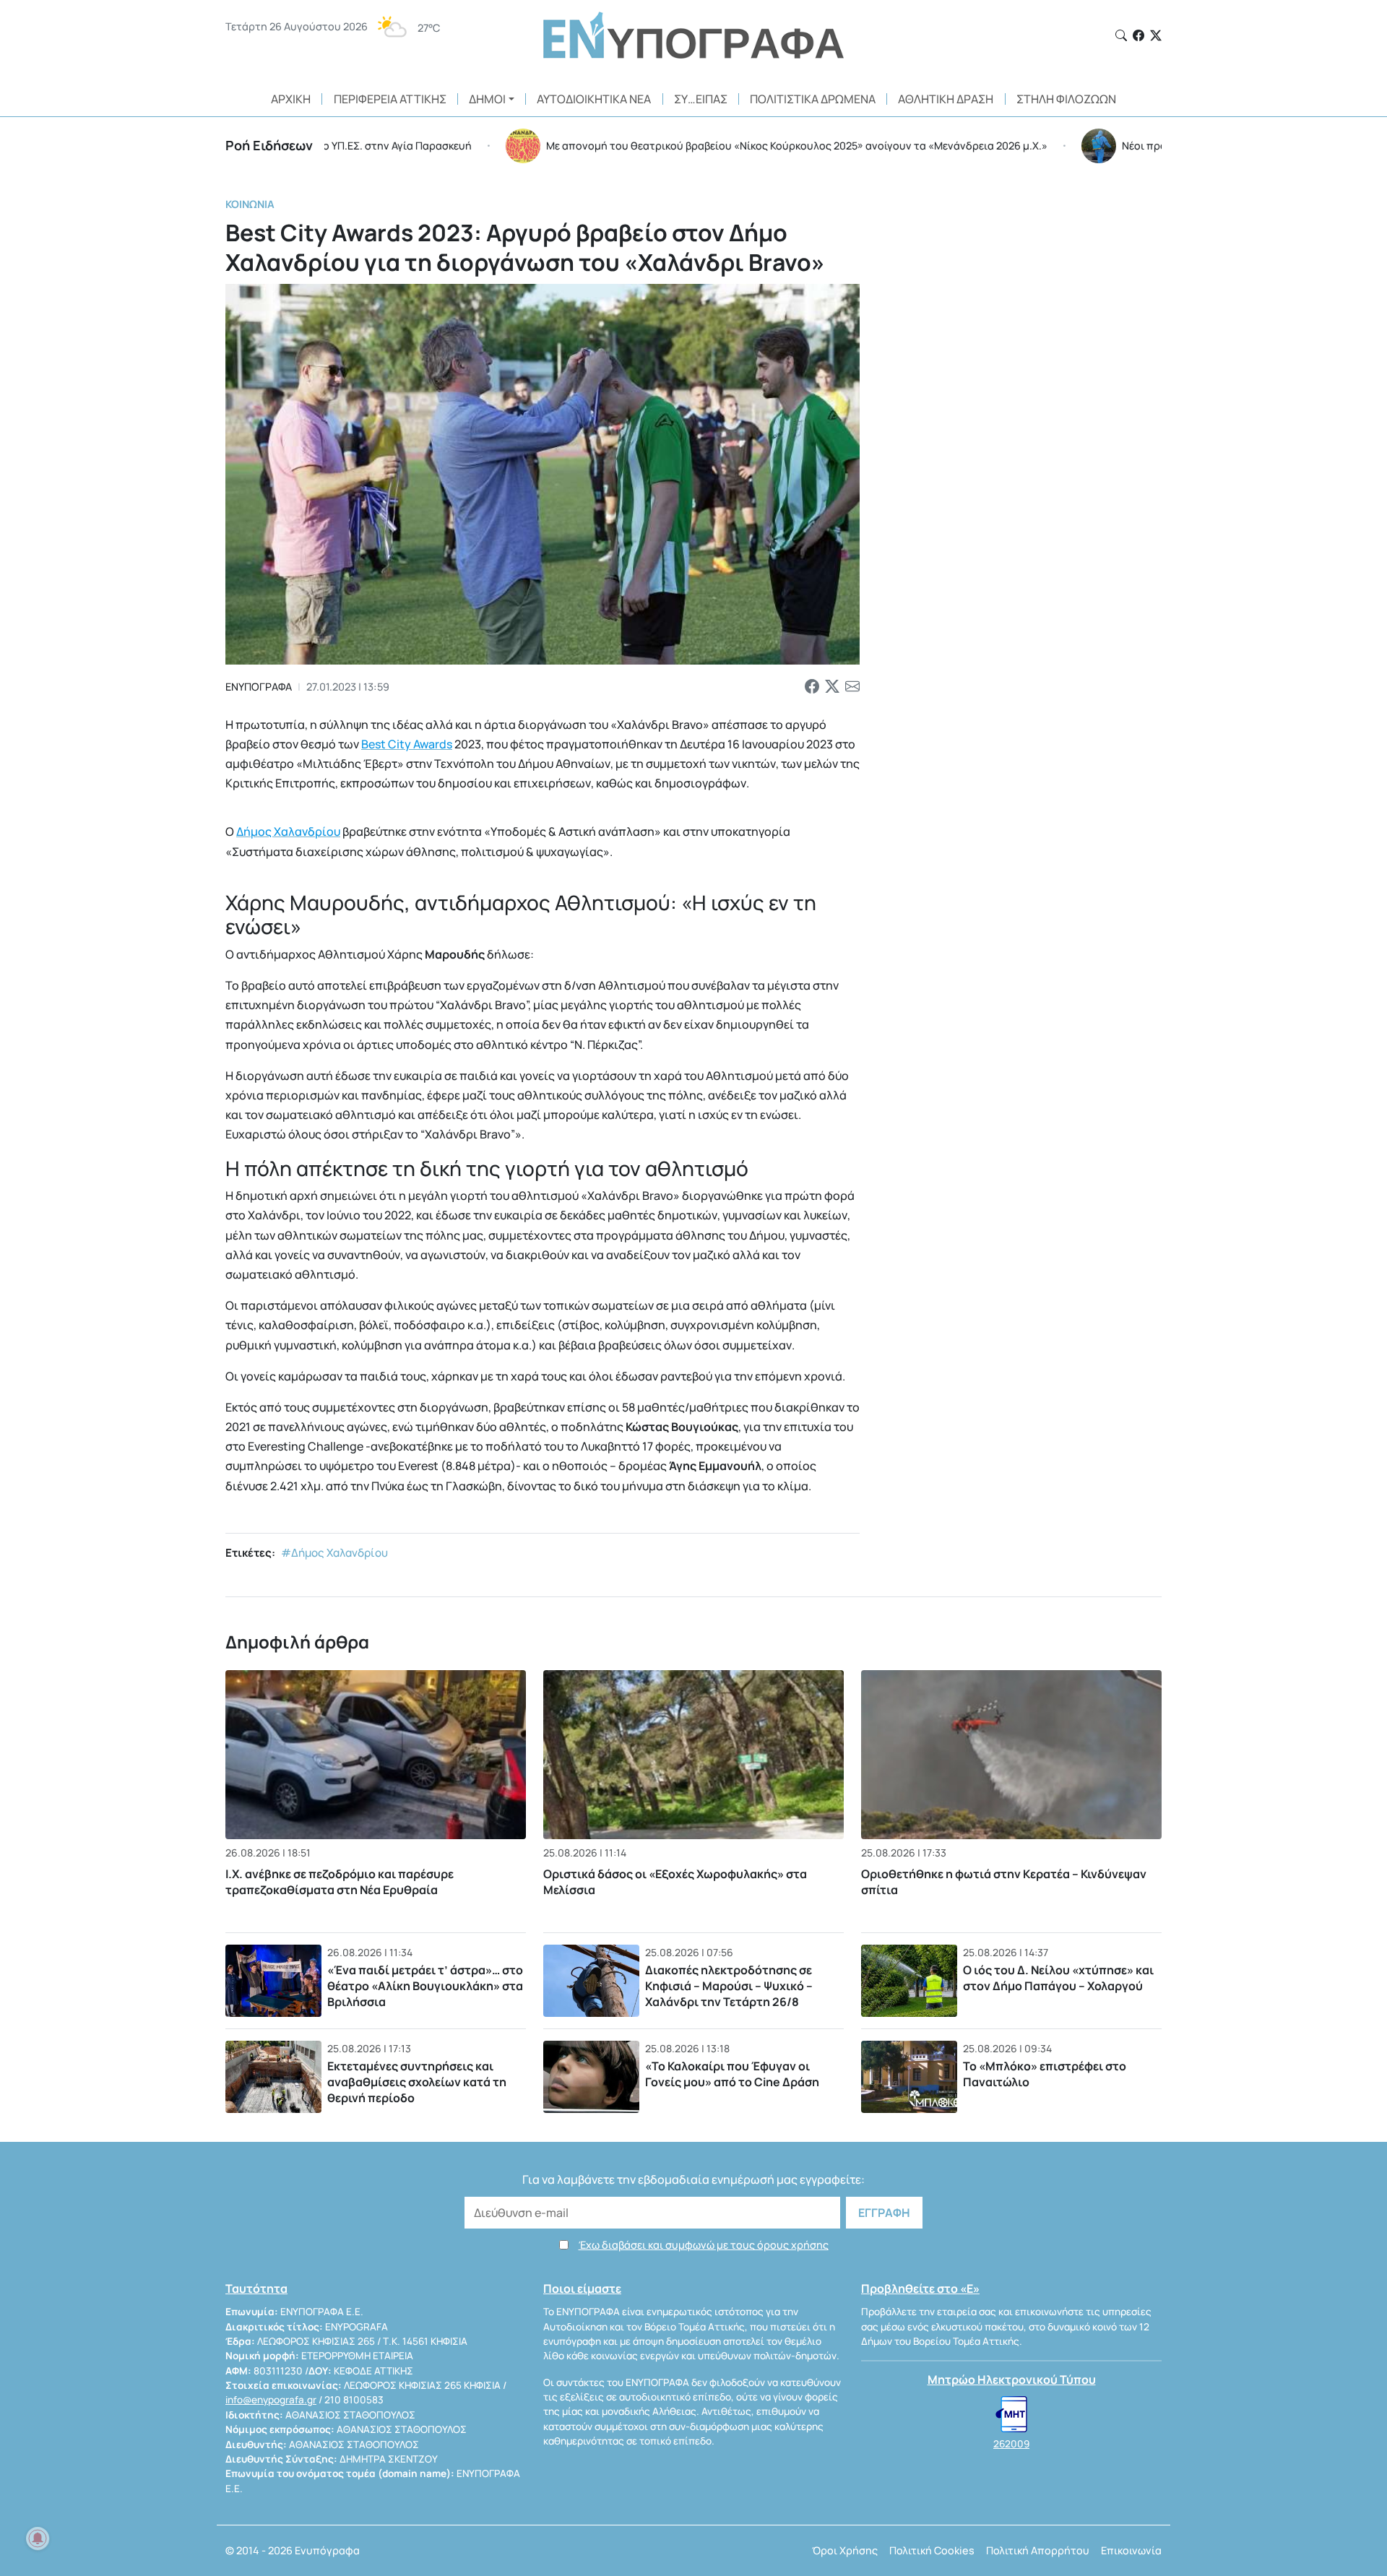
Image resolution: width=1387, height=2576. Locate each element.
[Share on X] (832, 687)
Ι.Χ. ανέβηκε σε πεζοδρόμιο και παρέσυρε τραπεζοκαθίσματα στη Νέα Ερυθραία (340, 1882)
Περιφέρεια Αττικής (390, 99)
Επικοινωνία (1131, 2550)
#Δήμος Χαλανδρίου (334, 1553)
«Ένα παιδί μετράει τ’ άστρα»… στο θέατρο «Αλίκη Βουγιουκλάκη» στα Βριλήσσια (425, 1985)
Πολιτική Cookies (932, 2550)
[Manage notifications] (38, 2538)
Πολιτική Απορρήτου (1038, 2550)
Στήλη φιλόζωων (1066, 99)
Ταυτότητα (256, 2288)
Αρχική (291, 99)
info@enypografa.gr (271, 2400)
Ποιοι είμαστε (582, 2288)
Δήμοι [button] (487, 99)
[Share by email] (852, 687)
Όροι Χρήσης (845, 2550)
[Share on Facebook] (812, 687)
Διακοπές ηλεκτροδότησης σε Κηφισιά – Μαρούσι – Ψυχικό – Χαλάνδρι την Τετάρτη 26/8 (729, 1985)
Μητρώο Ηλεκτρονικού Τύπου (1012, 2380)
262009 (1011, 2444)
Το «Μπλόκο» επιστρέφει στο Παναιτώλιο (1045, 2074)
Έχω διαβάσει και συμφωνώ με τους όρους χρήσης (704, 2245)
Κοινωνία (250, 204)
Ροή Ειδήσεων (269, 145)
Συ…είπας (701, 99)
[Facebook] (1138, 35)
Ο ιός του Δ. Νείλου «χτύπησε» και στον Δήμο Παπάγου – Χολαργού (1058, 1978)
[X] (1156, 35)
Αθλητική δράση (946, 99)
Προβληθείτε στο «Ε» (920, 2288)
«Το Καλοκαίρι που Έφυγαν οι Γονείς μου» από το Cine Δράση (732, 2074)
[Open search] (1121, 35)
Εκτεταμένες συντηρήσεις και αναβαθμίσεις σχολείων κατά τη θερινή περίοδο (417, 2082)
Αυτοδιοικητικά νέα (594, 99)
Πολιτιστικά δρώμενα (813, 99)
